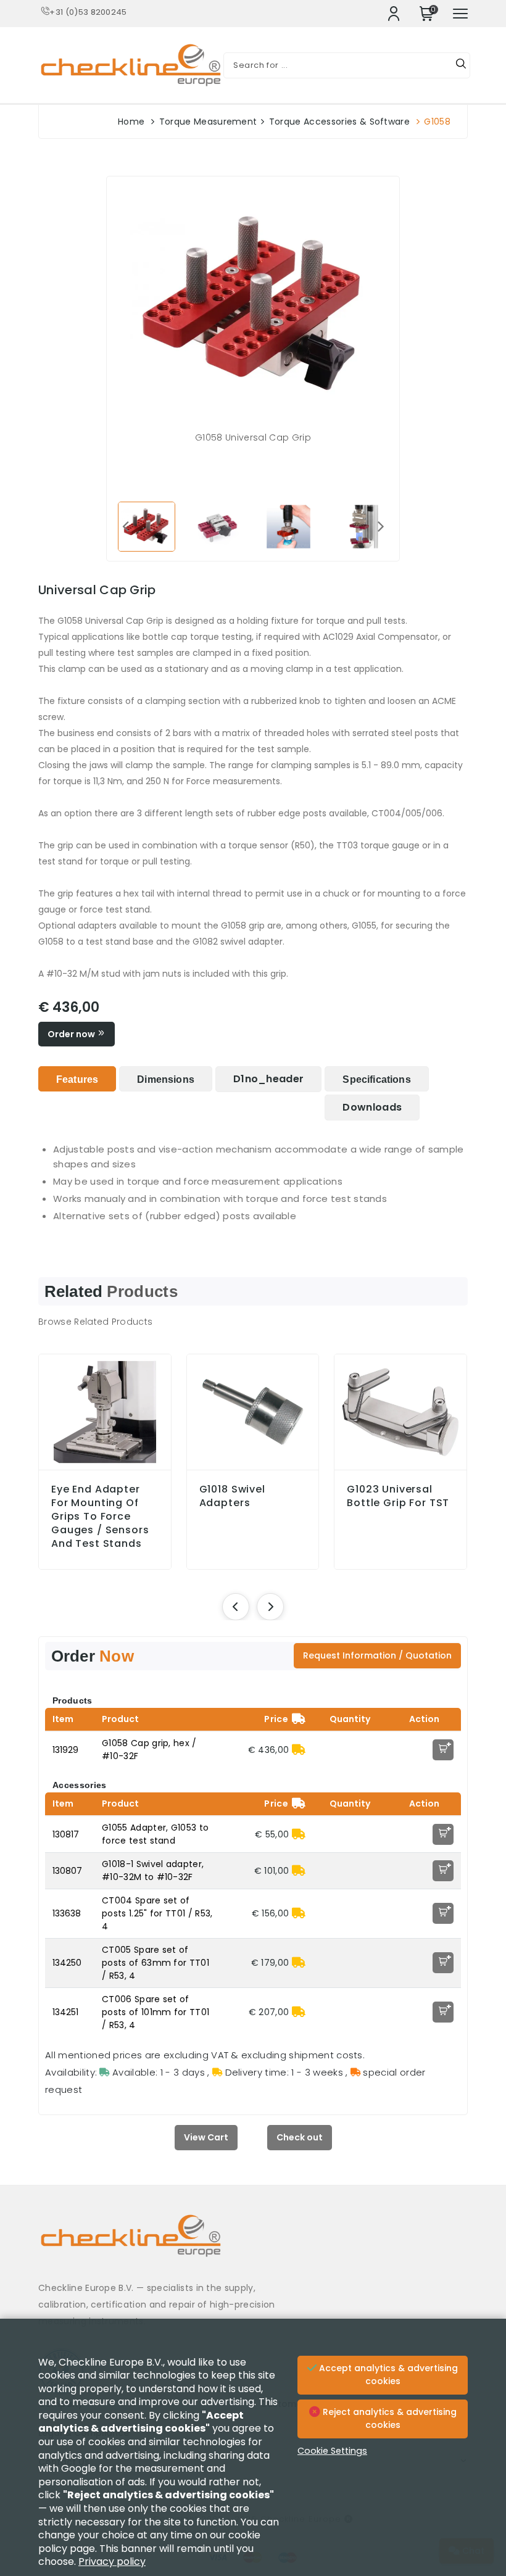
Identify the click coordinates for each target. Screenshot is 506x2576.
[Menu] (460, 14)
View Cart (206, 2137)
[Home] (253, 2245)
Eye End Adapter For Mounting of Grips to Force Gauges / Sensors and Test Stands (100, 1517)
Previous (125, 526)
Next (381, 526)
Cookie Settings (332, 2451)
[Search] (461, 65)
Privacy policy (112, 2562)
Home (131, 122)
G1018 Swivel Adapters (232, 1496)
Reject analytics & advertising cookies (388, 2419)
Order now (72, 1034)
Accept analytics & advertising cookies (387, 2375)
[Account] (394, 14)
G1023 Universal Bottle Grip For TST (398, 1496)
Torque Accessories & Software (339, 122)
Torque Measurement (208, 122)
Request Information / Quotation (377, 1655)
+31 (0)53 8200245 (88, 12)
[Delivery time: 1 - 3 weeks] (299, 1750)
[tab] (77, 1079)
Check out (300, 2137)
